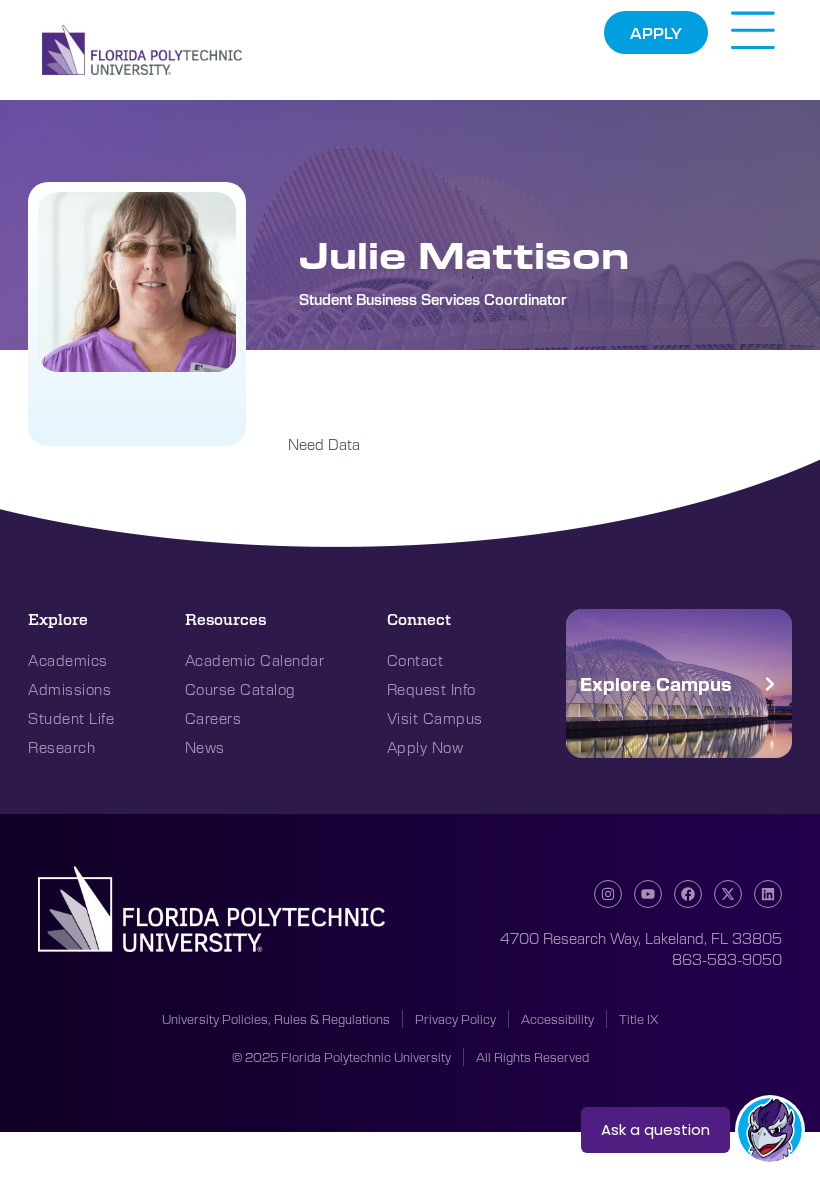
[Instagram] (608, 894)
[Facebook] (688, 894)
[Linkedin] (768, 894)
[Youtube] (648, 894)
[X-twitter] (728, 894)
